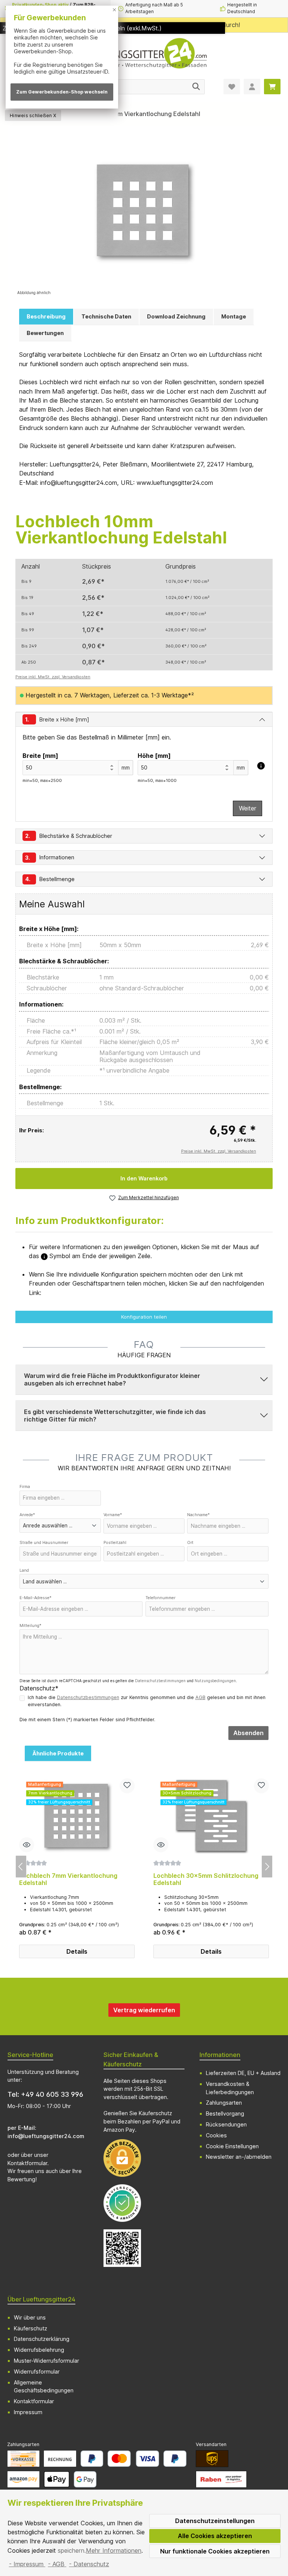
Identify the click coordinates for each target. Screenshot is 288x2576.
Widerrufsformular (37, 2372)
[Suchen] (196, 87)
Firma (25, 1487)
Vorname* (113, 1515)
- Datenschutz (89, 2564)
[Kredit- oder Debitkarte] (133, 2459)
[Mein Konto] (252, 87)
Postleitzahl (115, 1543)
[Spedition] (221, 2479)
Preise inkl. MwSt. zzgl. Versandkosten (53, 677)
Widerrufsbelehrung (39, 2350)
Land (24, 1570)
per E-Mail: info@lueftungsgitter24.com (46, 2132)
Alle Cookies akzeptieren (215, 2536)
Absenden (248, 1733)
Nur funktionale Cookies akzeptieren (215, 2551)
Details (77, 1951)
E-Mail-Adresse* (35, 1598)
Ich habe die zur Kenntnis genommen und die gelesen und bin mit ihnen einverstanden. (147, 1701)
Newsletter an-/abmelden (239, 2157)
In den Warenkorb (144, 1178)
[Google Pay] (85, 2479)
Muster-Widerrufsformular (46, 2361)
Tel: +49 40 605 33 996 (45, 2094)
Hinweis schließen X (33, 115)
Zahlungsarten (224, 2103)
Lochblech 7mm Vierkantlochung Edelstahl (68, 1880)
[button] (144, 1379)
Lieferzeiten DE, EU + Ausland (243, 2073)
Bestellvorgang (225, 2113)
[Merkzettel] (232, 87)
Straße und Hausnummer (44, 1543)
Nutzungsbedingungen (215, 1681)
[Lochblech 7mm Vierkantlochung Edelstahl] (77, 1816)
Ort (190, 1543)
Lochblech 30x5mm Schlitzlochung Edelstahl (206, 1880)
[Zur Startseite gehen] (144, 56)
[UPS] (212, 2459)
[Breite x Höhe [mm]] (261, 766)
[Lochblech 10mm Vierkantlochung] (144, 212)
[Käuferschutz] (122, 2203)
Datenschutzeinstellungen (215, 2521)
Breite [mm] (40, 756)
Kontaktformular (27, 2163)
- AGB (57, 2564)
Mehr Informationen (114, 2550)
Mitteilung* (30, 1626)
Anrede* (27, 1515)
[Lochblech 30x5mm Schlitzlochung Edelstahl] (211, 1816)
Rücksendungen (226, 2124)
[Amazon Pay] (23, 2479)
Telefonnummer (160, 1598)
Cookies (216, 2135)
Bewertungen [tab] (45, 333)
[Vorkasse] (23, 2459)
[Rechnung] (60, 2459)
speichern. (72, 2550)
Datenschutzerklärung (42, 2339)
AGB (200, 1697)
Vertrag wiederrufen (144, 2010)
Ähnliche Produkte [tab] (58, 1753)
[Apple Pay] (56, 2479)
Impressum (28, 2412)
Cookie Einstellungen (232, 2146)
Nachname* (198, 1515)
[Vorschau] (27, 1845)
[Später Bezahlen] (175, 2459)
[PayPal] (92, 2459)
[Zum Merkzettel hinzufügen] (127, 1786)
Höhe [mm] (154, 756)
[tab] (46, 317)
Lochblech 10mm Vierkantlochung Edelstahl (137, 114)
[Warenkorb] (272, 87)
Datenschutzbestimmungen (160, 1681)
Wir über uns (30, 2317)
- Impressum (27, 2564)
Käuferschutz (31, 2328)
